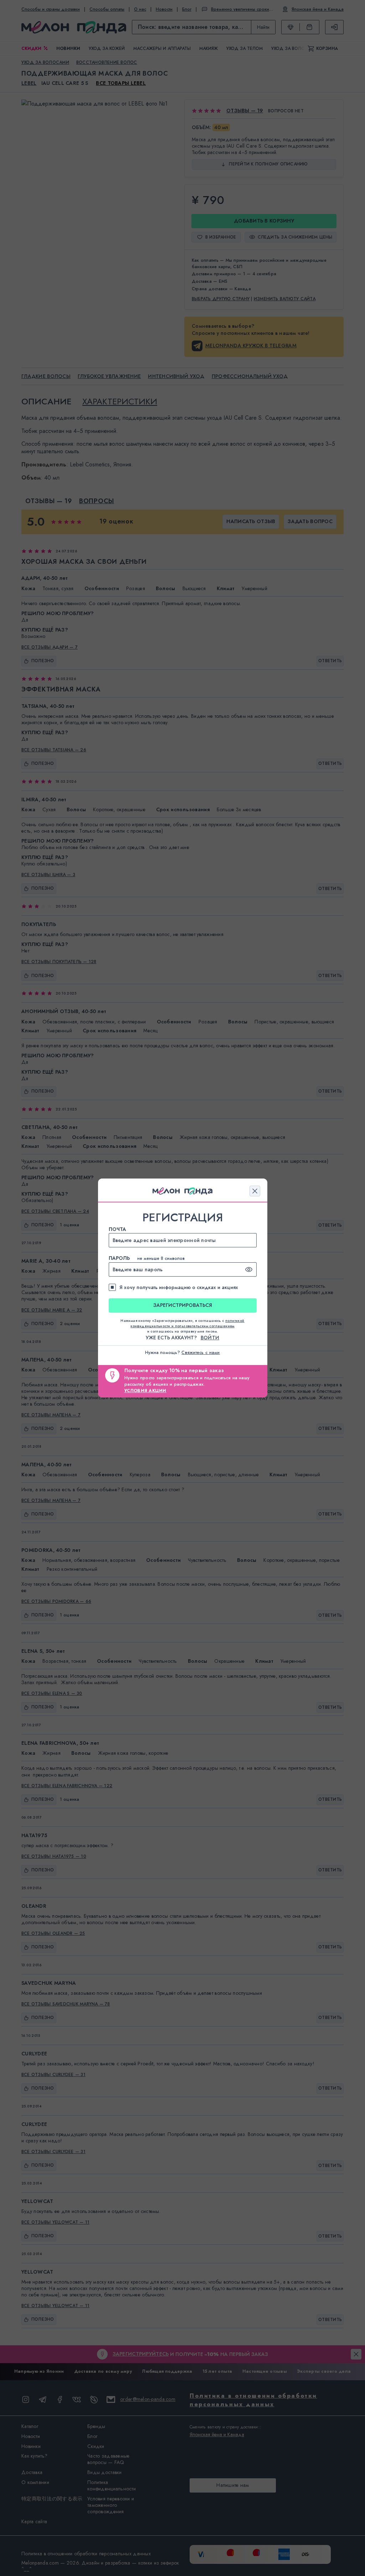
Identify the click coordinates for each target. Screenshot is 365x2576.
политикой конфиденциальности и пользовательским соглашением (187, 1323)
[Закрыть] (255, 1191)
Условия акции (145, 1391)
